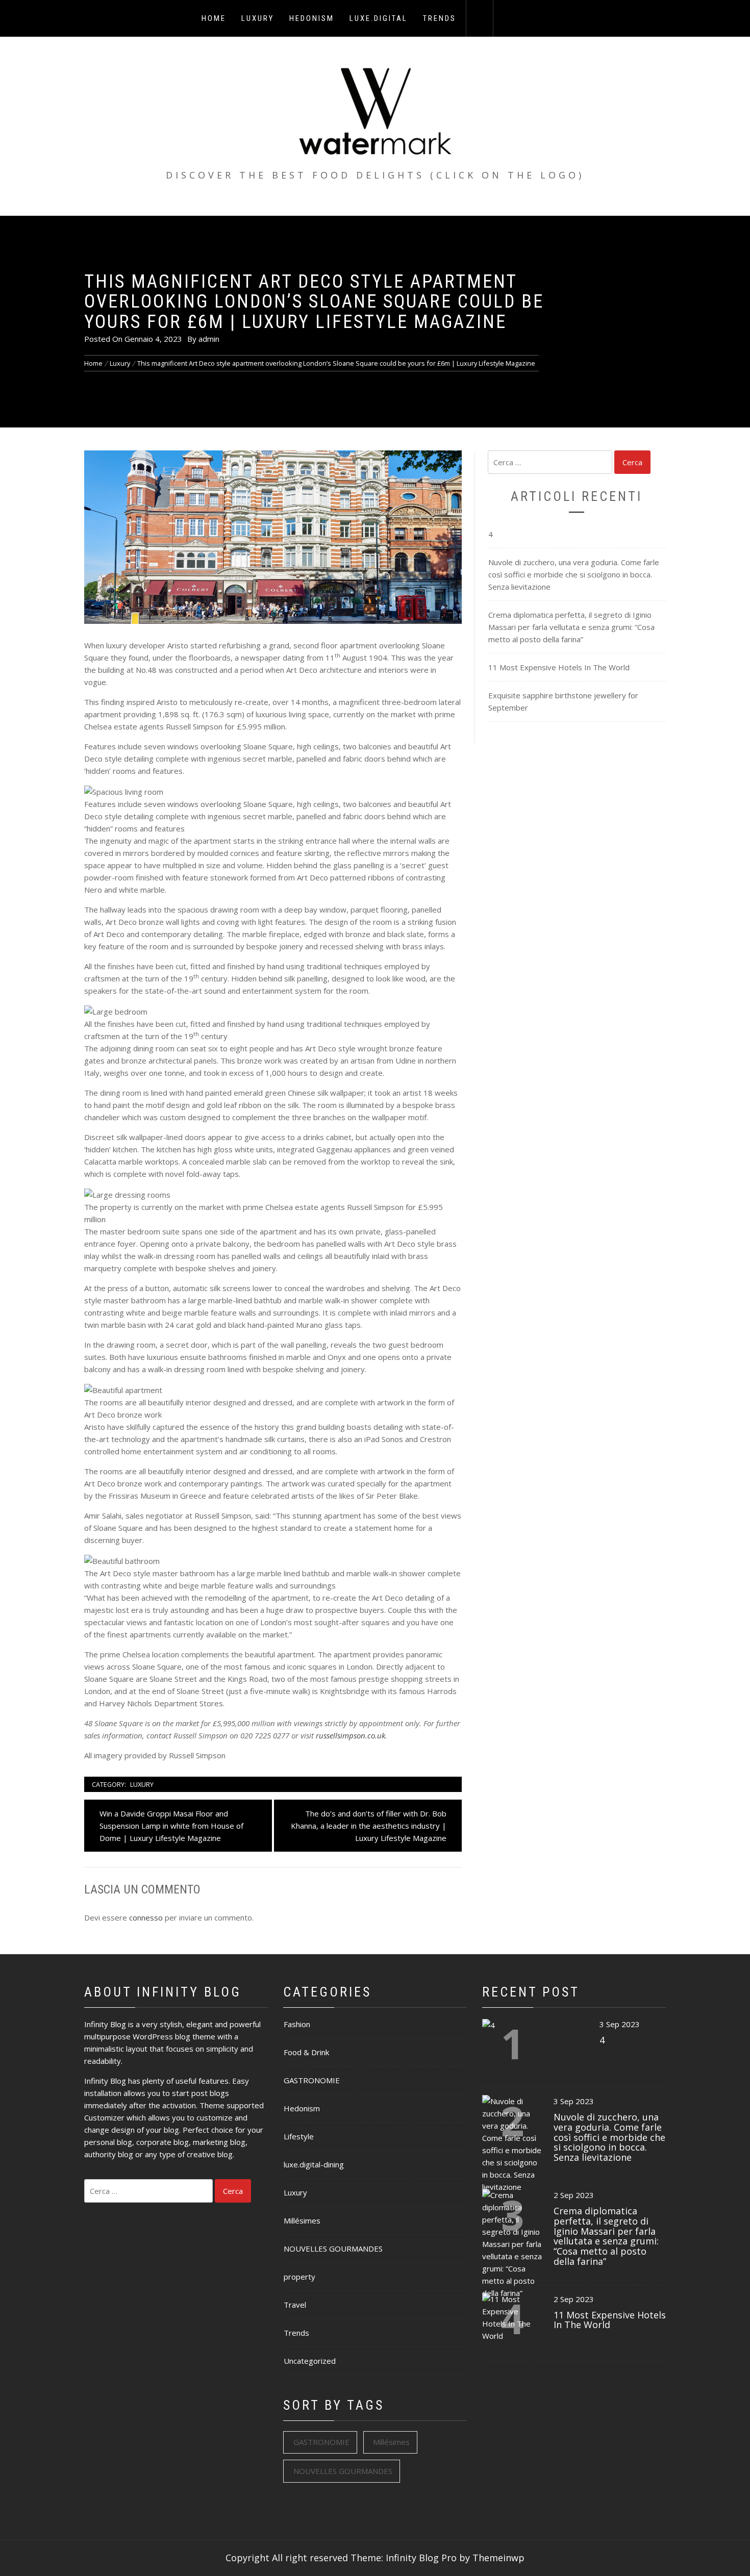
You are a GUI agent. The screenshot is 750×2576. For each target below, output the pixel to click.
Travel (295, 2305)
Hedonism (312, 18)
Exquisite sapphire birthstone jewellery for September (563, 701)
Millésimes (302, 2220)
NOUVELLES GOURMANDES (333, 2249)
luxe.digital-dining (314, 2164)
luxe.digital (379, 18)
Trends (440, 18)
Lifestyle (299, 2136)
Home (214, 18)
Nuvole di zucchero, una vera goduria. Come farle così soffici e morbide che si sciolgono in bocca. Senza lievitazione (574, 574)
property (299, 2277)
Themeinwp (498, 2558)
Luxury (258, 18)
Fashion (297, 2024)
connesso (146, 1917)
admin (209, 339)
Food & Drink (306, 2052)
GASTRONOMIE (312, 2080)
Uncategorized (310, 2361)
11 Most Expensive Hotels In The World (559, 667)
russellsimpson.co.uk (351, 1735)
